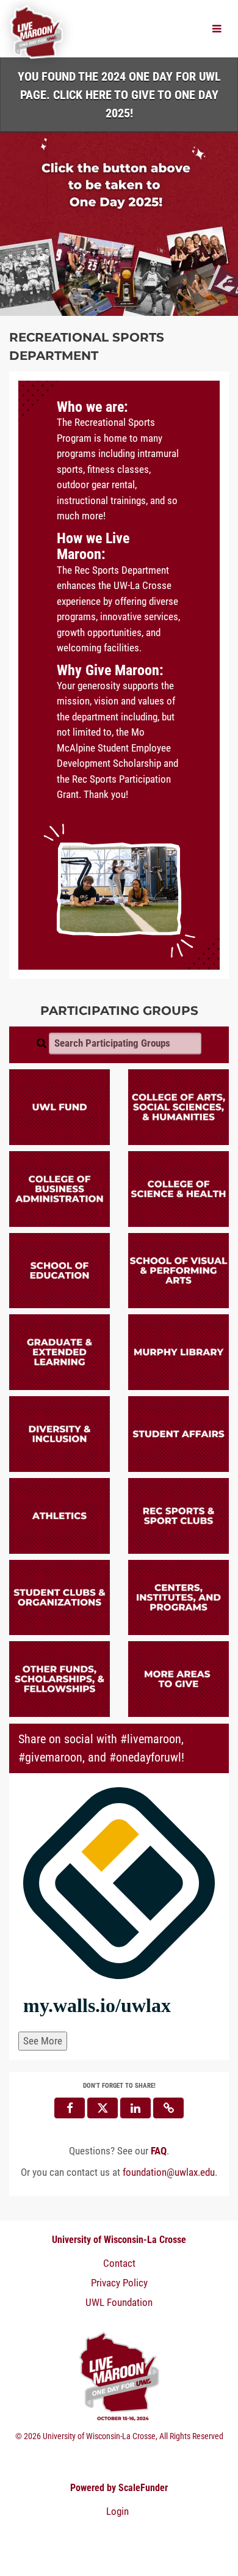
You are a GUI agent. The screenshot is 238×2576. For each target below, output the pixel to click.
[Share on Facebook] (70, 2108)
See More (43, 2041)
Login (117, 2511)
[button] (168, 2108)
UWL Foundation (119, 2302)
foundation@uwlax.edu (169, 2172)
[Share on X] (103, 2108)
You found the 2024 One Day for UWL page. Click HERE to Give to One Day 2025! (119, 95)
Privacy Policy (119, 2283)
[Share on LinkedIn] (135, 2108)
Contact (119, 2263)
